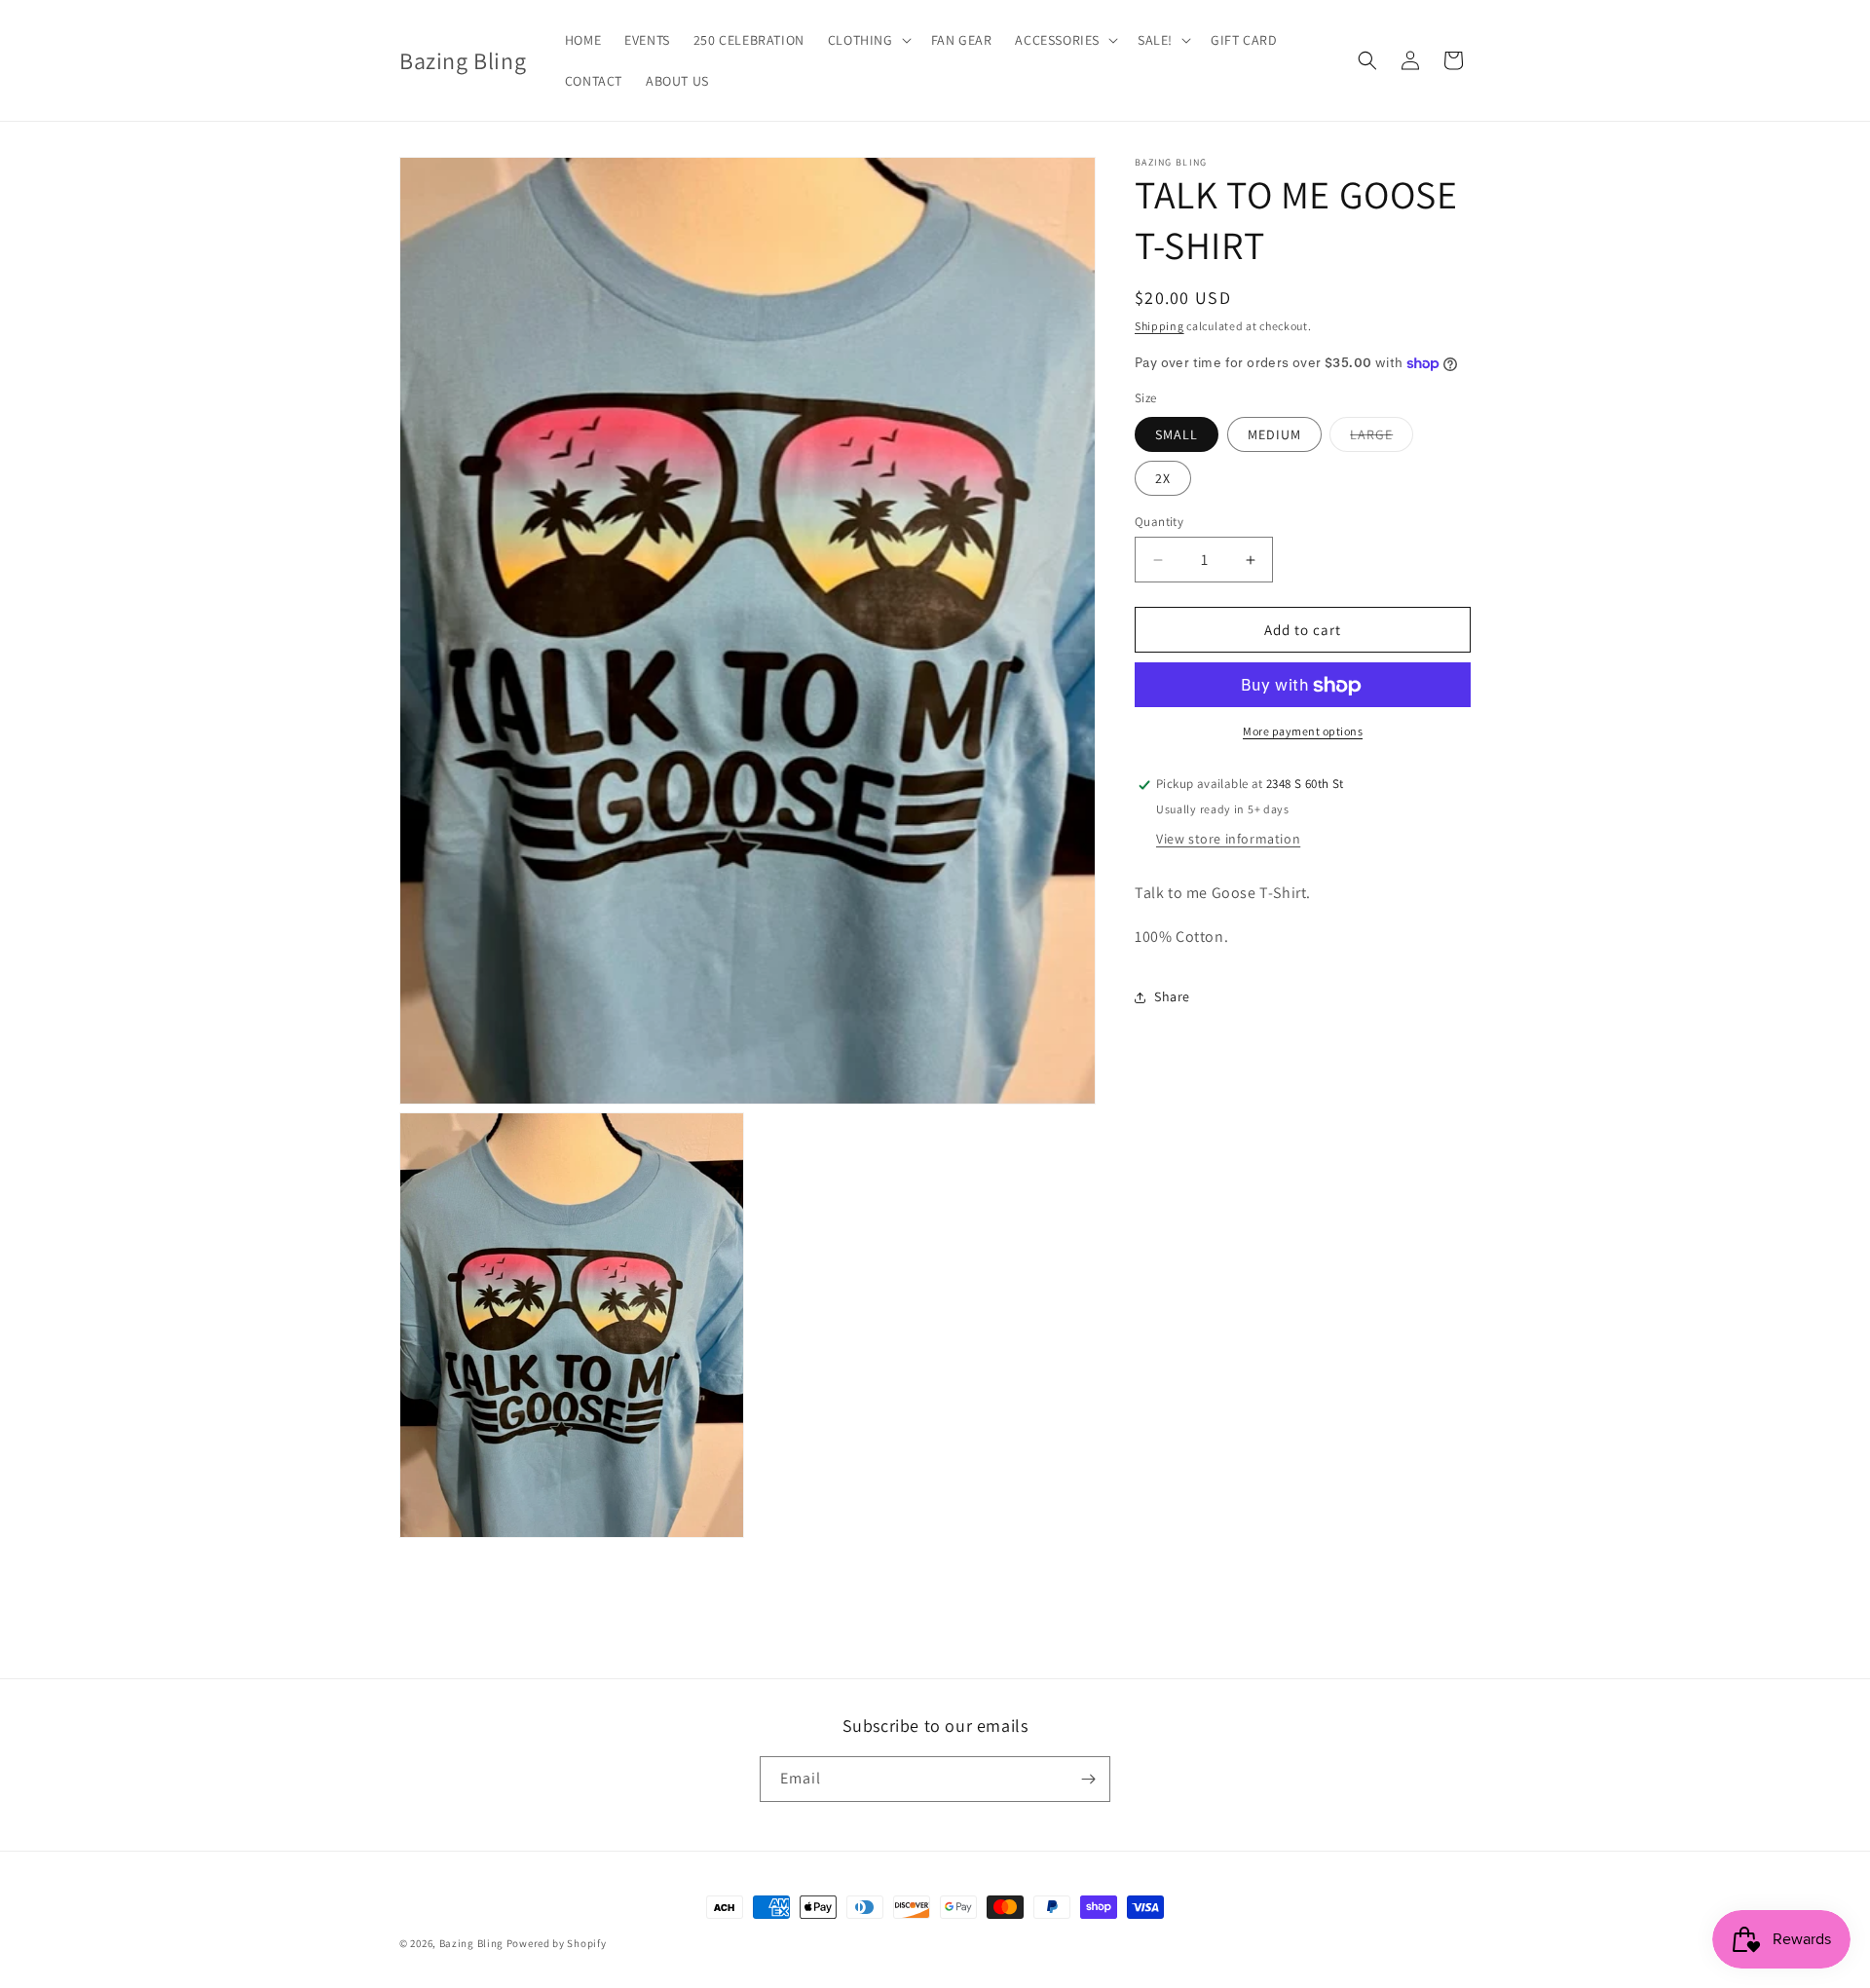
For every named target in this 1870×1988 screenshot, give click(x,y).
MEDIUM (1274, 434)
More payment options (1303, 732)
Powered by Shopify (557, 1943)
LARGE (1382, 438)
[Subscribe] (1088, 1779)
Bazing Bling (471, 1943)
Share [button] (1172, 997)
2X (1163, 478)
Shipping (1159, 326)
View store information (1228, 840)
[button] (868, 40)
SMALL (1177, 434)
